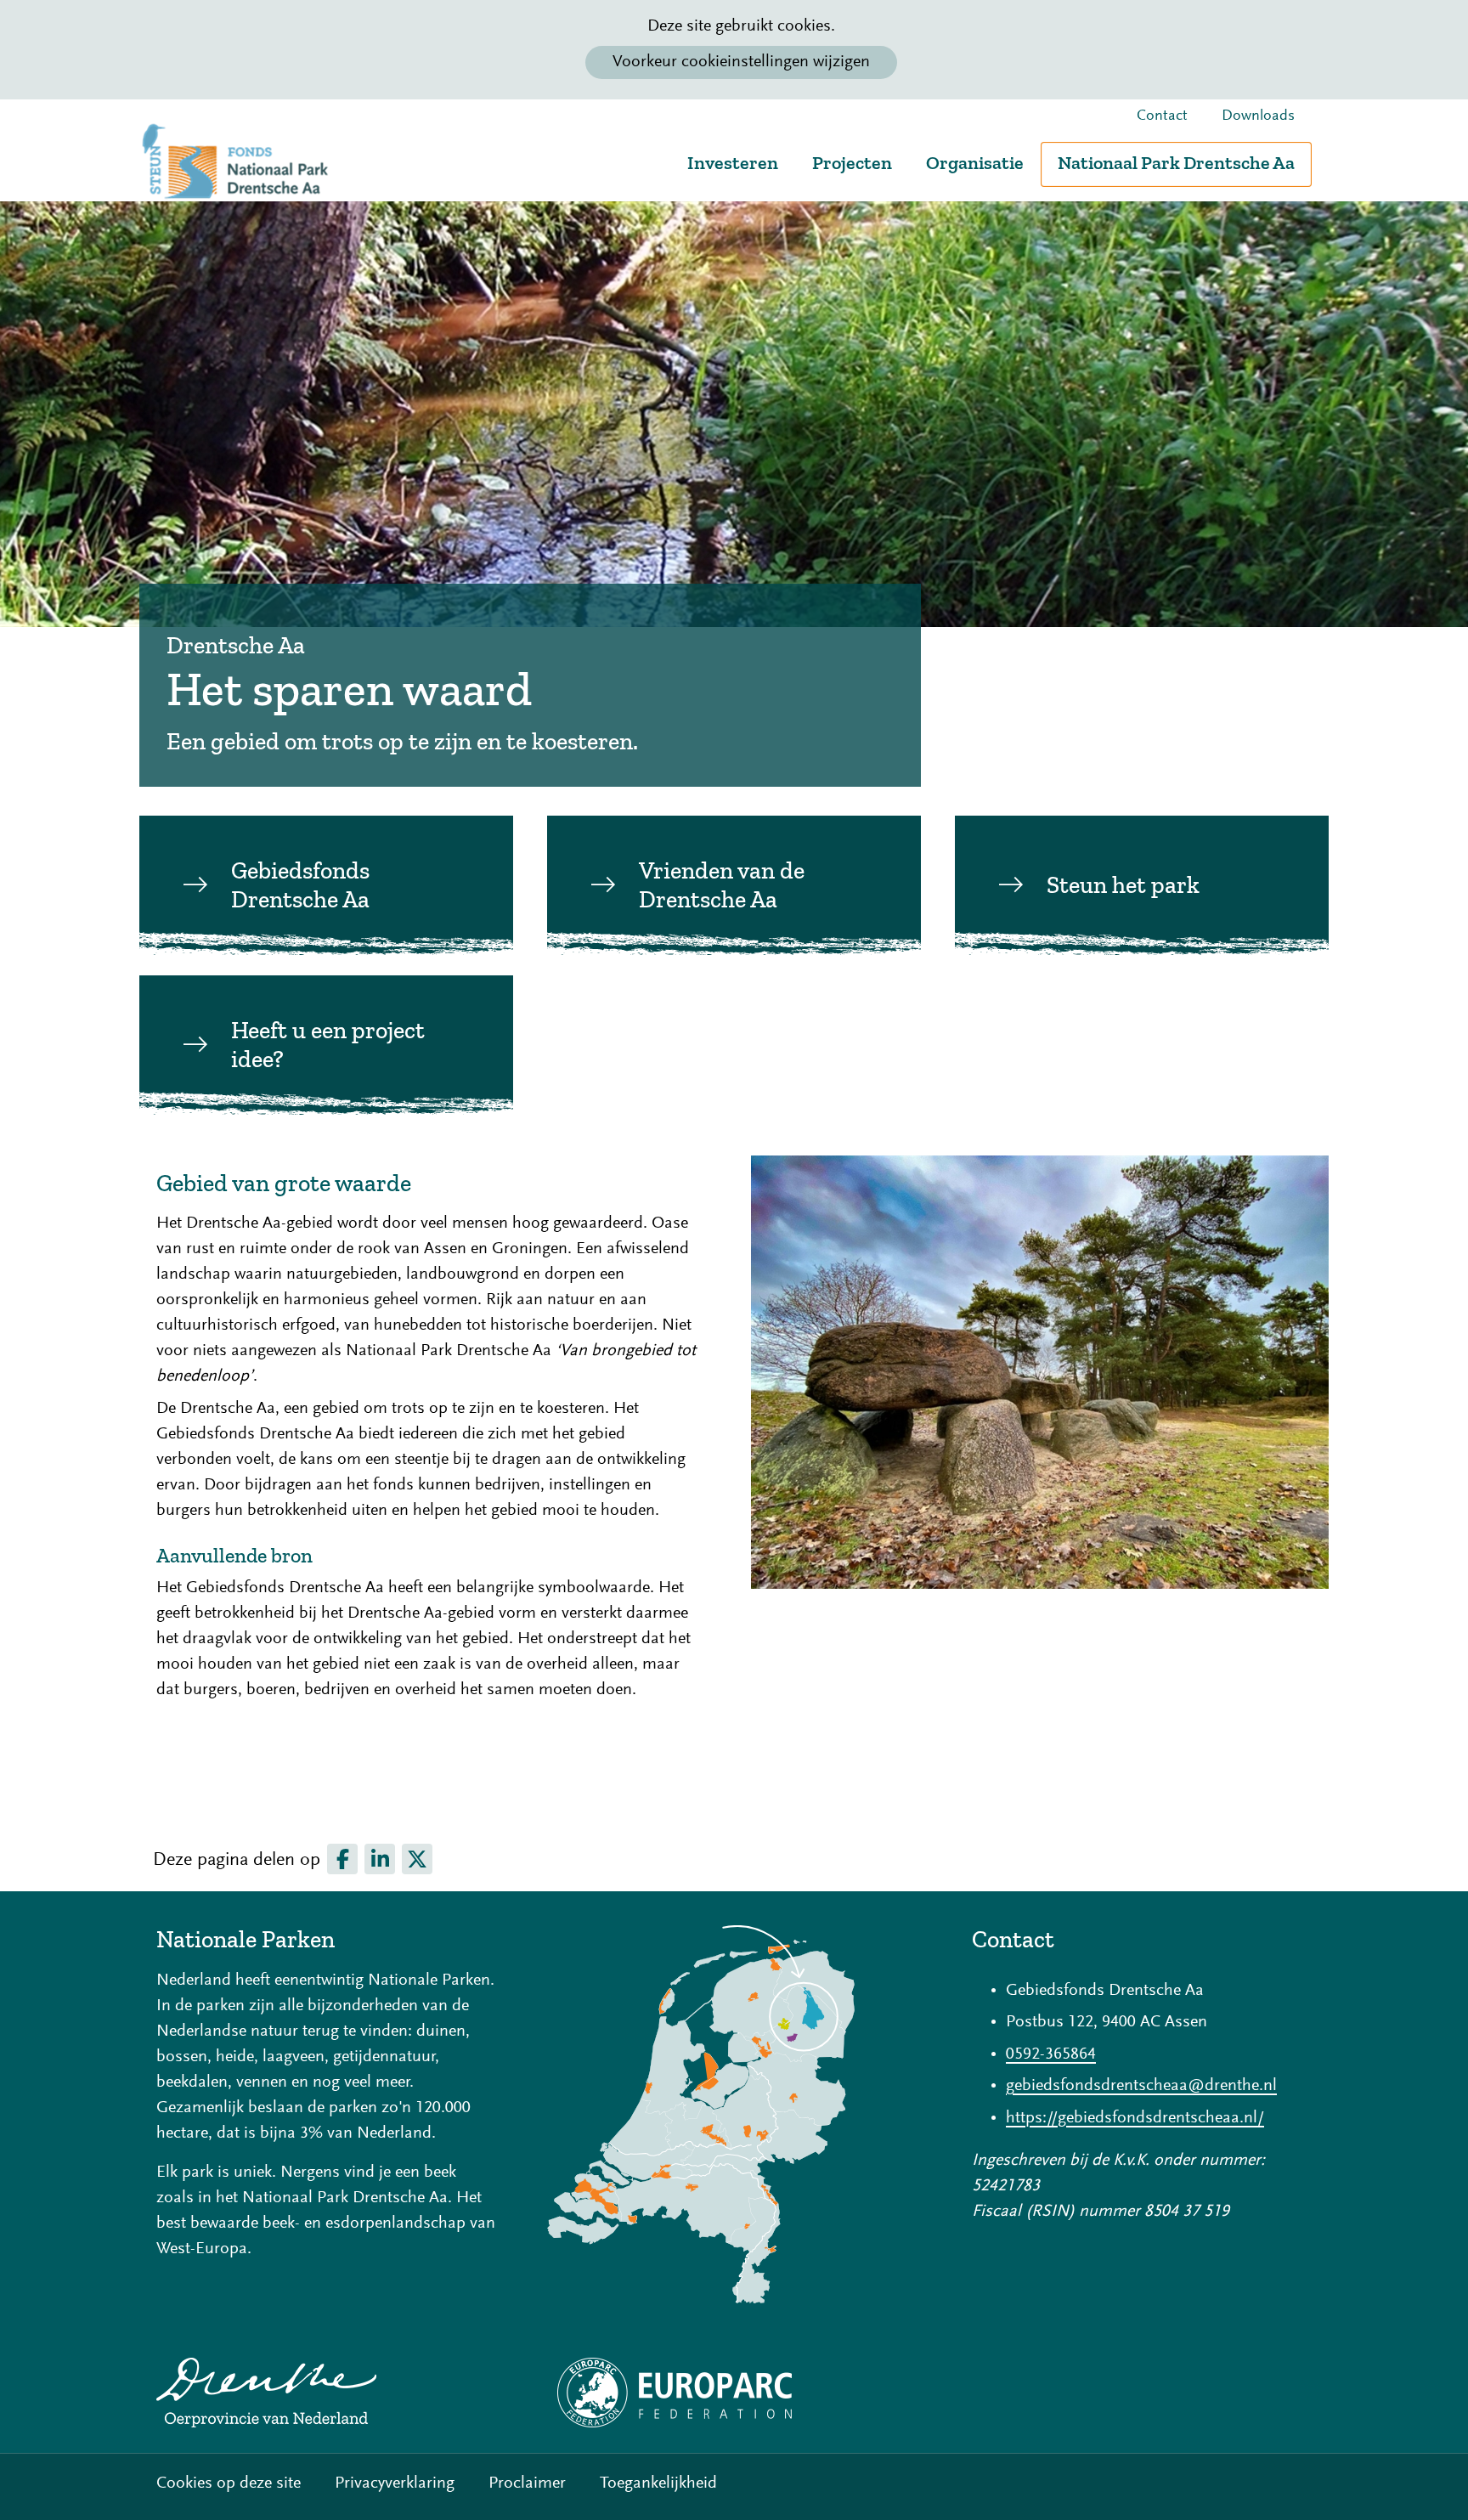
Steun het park (1123, 885)
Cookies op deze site (229, 2483)
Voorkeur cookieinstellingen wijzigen (741, 62)
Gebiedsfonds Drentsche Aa (300, 885)
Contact (1162, 116)
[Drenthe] (326, 2393)
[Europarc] (734, 2393)
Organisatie (975, 163)
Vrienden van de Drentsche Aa (722, 885)
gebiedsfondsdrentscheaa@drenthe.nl (1141, 2086)
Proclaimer (527, 2483)
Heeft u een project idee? (328, 1045)
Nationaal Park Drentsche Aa (1176, 163)
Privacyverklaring (395, 2483)
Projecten (852, 163)
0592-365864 (1051, 2054)
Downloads (1258, 116)
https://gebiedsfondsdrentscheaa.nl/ (1135, 2118)
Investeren (733, 163)
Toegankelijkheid (658, 2483)
